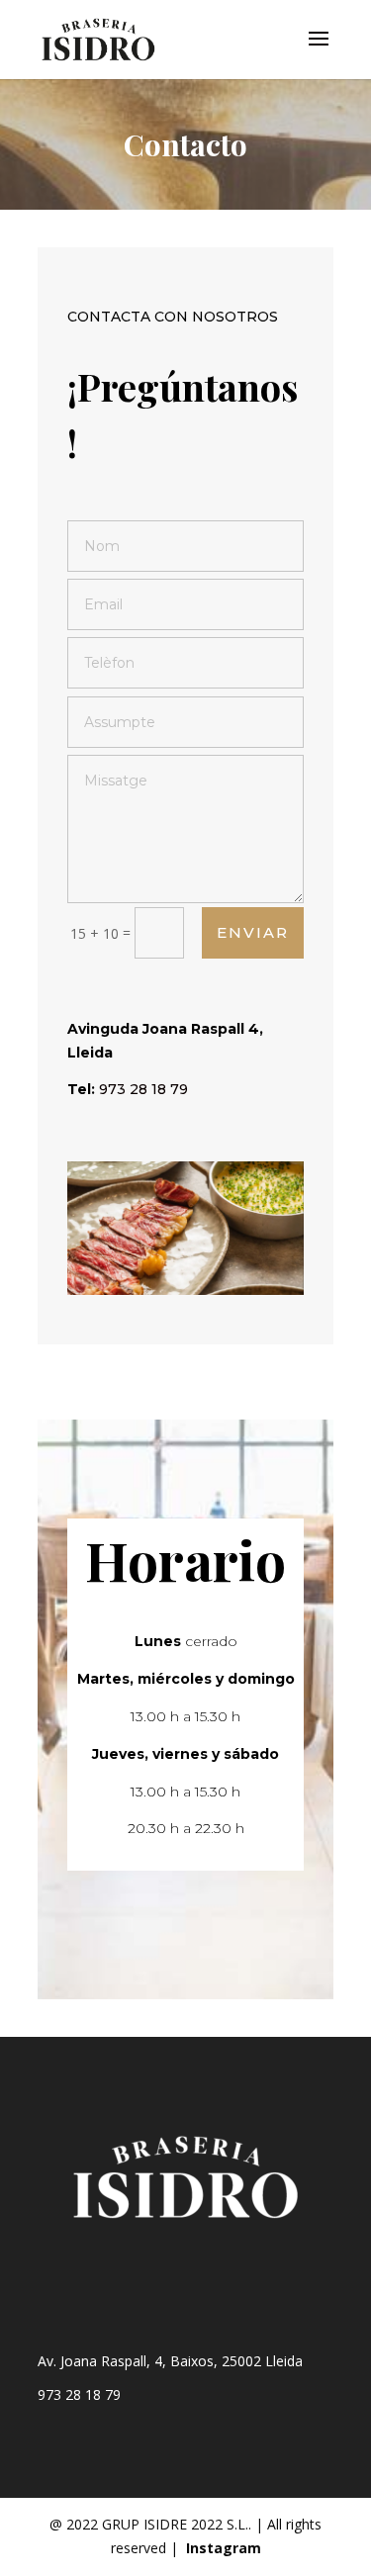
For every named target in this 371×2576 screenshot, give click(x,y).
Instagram (224, 2548)
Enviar (253, 932)
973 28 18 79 (79, 2394)
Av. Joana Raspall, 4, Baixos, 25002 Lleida (170, 2361)
